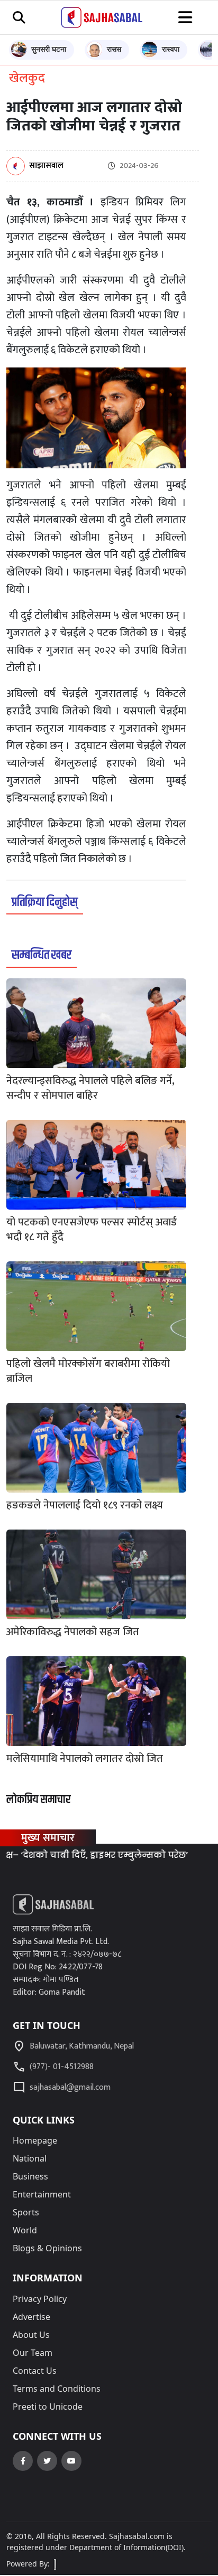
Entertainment (42, 2194)
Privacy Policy (40, 2299)
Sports (26, 2212)
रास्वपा (171, 49)
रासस (114, 49)
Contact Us (35, 2371)
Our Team (33, 2353)
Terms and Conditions (57, 2389)
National (30, 2158)
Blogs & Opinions (47, 2248)
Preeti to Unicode (48, 2407)
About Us (31, 2335)
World (25, 2230)
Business (30, 2176)
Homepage (35, 2140)
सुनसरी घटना (49, 49)
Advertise (31, 2317)
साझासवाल (46, 166)
